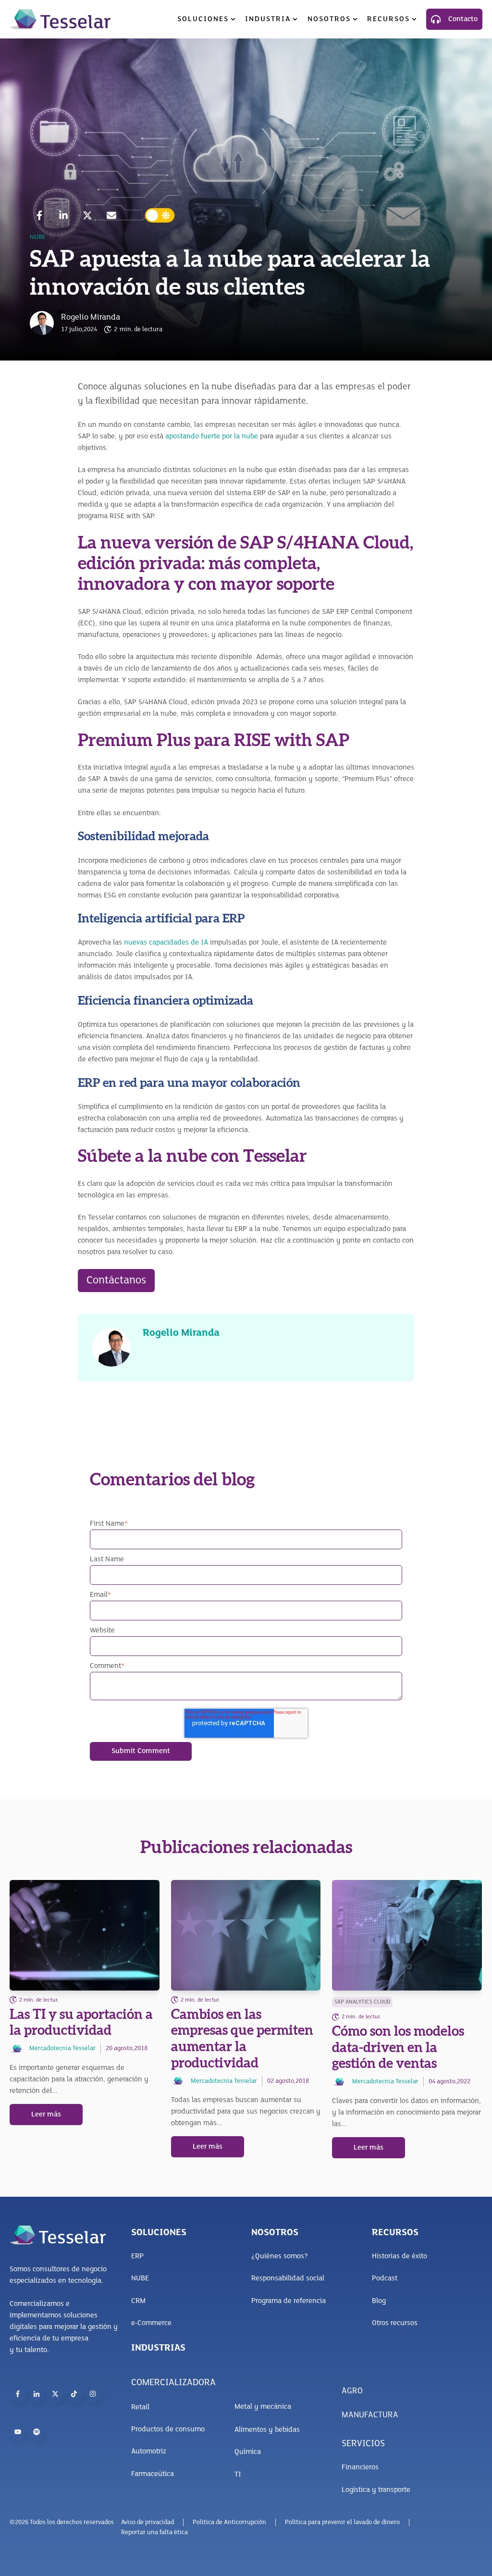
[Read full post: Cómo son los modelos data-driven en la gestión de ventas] (407, 1935)
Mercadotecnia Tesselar (62, 2048)
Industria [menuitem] (268, 19)
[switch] (160, 215)
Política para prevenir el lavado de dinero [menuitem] (342, 2522)
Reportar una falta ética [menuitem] (154, 2532)
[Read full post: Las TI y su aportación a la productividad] (85, 1935)
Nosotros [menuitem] (329, 19)
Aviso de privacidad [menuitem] (148, 2522)
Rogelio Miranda (91, 318)
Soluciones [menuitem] (203, 19)
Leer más (46, 2115)
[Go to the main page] (60, 19)
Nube (38, 237)
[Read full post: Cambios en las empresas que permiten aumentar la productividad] (246, 1935)
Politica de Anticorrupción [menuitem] (229, 2522)
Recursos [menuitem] (388, 19)
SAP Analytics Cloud (362, 2002)
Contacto (463, 19)
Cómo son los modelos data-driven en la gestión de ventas (398, 2047)
